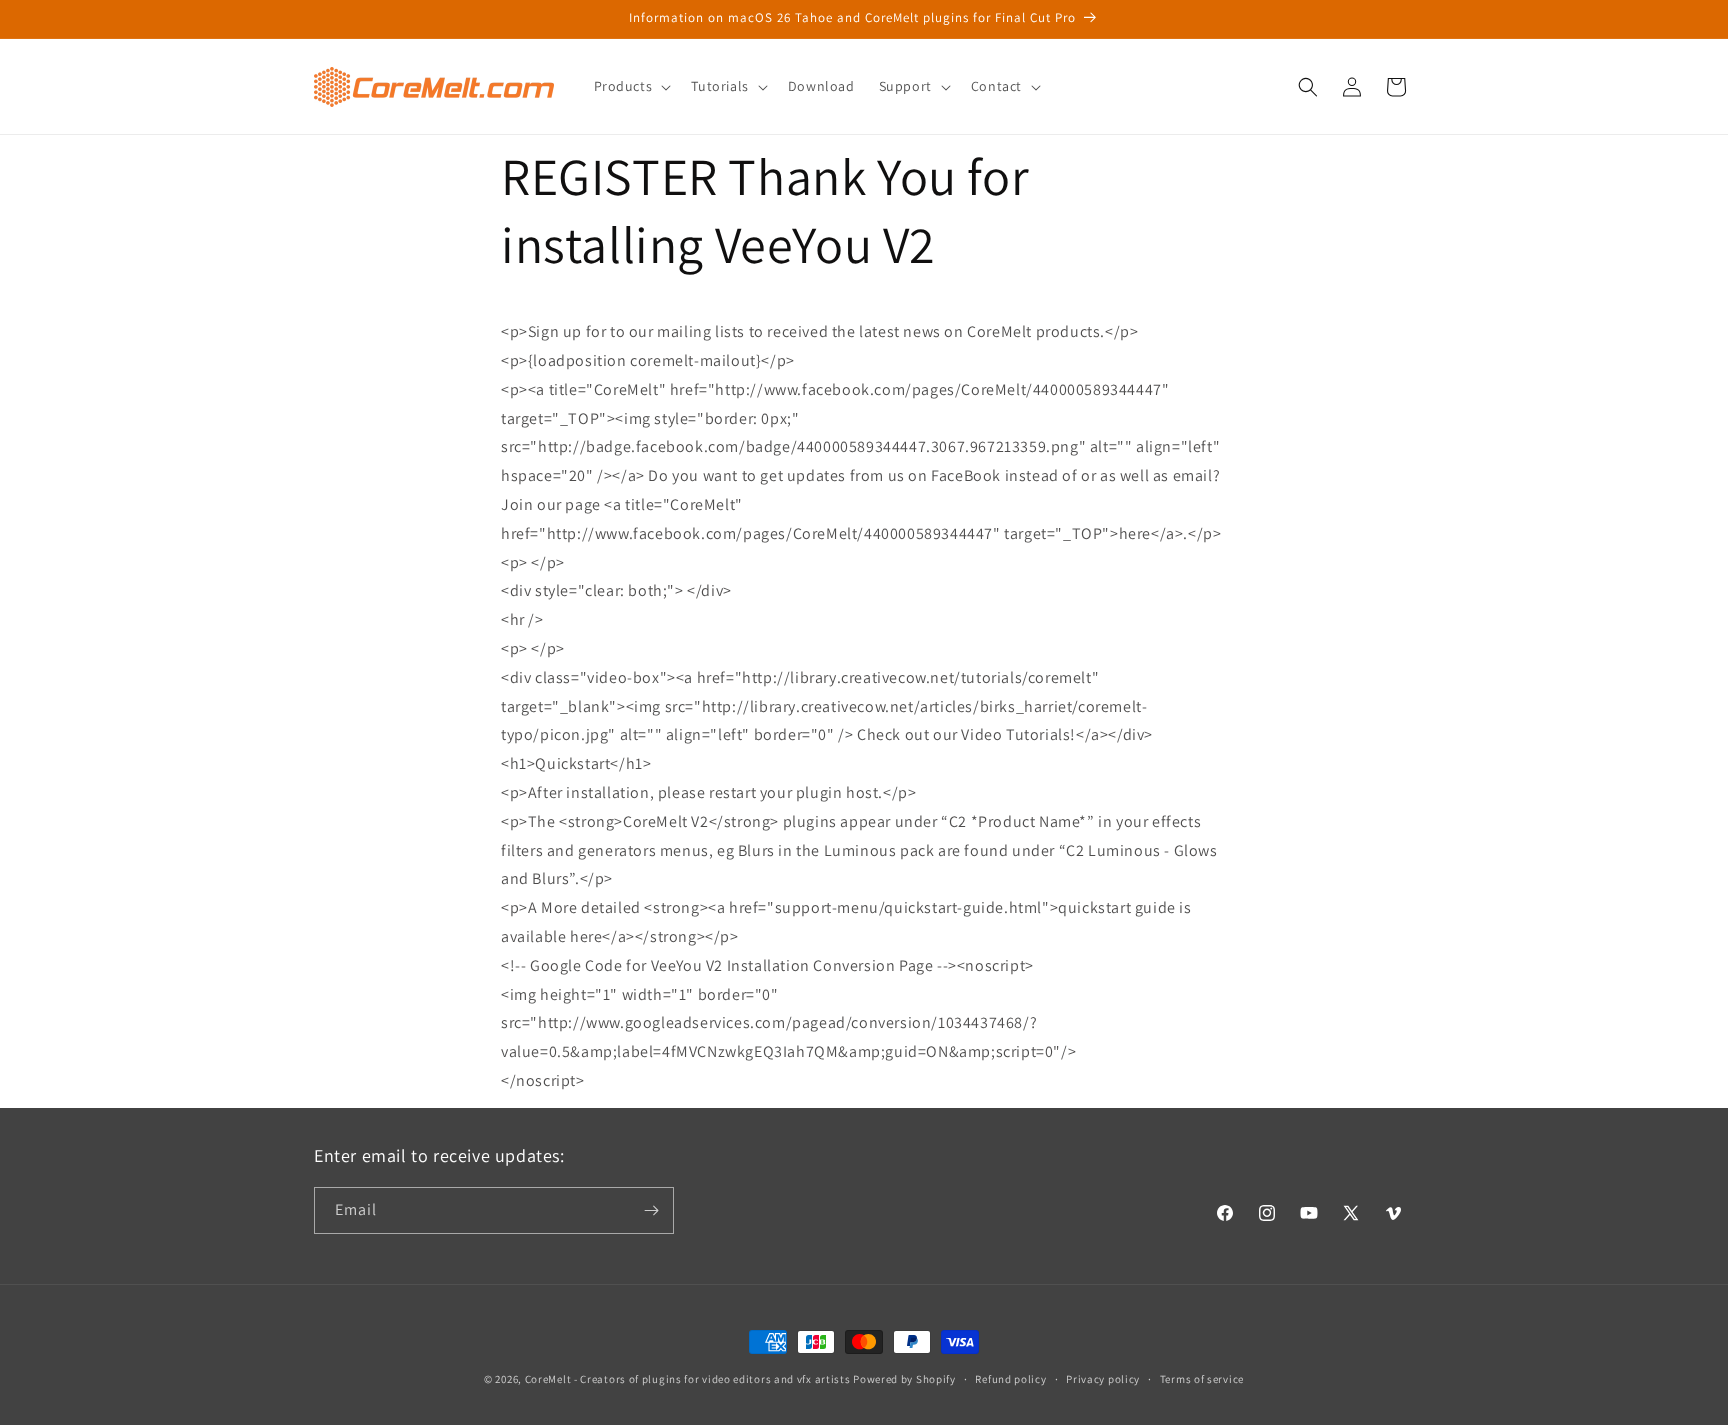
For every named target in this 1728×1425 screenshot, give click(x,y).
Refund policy (1010, 1379)
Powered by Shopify (904, 1379)
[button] (631, 86)
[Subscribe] (651, 1210)
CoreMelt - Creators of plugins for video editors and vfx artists (688, 1379)
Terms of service (1202, 1379)
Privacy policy (1103, 1379)
